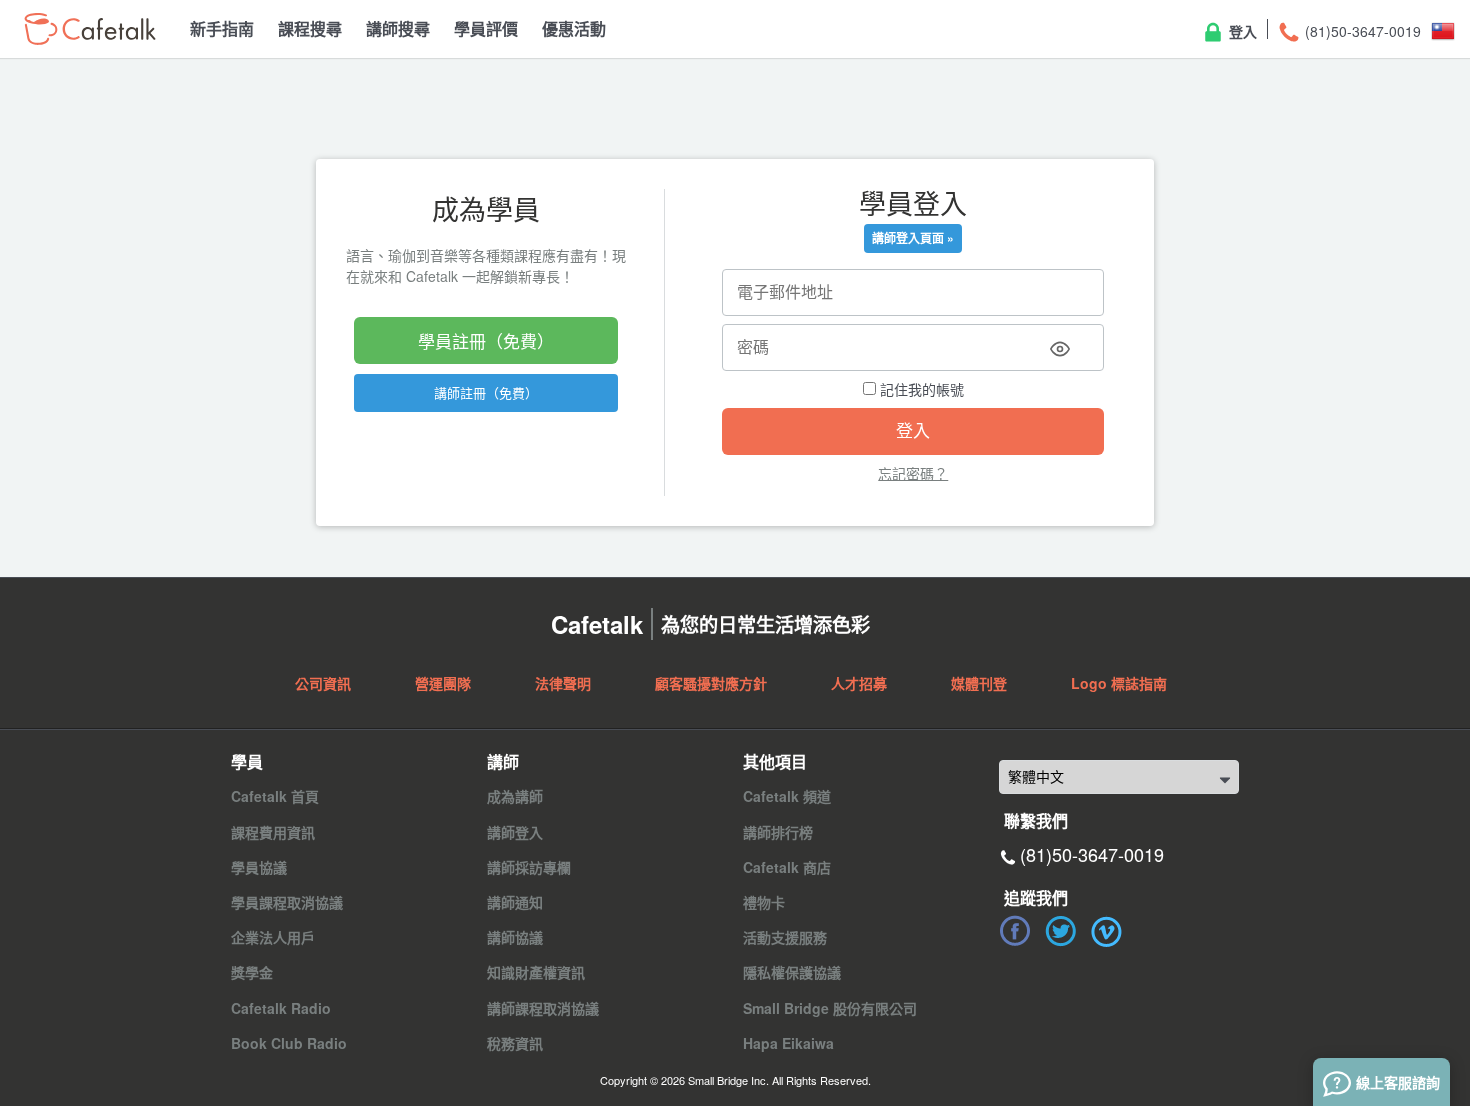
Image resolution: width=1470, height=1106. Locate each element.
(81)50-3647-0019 (1361, 31)
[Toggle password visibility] (1060, 349)
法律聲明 (563, 683)
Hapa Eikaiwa (788, 1043)
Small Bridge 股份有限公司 (830, 1008)
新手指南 (222, 28)
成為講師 (515, 796)
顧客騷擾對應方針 (711, 683)
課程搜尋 (310, 28)
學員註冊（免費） (486, 340)
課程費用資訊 (273, 832)
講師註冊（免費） (486, 392)
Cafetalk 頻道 (787, 796)
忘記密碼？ (913, 473)
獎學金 (252, 972)
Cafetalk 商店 (787, 867)
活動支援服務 (785, 937)
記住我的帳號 (920, 389)
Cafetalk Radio (281, 1008)
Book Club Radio (289, 1043)
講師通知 (515, 902)
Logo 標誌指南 (1119, 683)
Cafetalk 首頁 (275, 796)
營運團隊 (443, 683)
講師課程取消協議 (543, 1008)
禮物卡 (764, 902)
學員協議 (259, 867)
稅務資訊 (515, 1043)
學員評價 (486, 28)
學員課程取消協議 (287, 902)
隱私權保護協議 (792, 972)
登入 (1241, 31)
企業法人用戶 (273, 937)
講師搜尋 (398, 28)
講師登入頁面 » (913, 238)
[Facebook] (1015, 931)
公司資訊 (323, 683)
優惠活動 (574, 28)
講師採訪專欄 (529, 867)
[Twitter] (1061, 931)
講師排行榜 (778, 832)
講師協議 (515, 937)
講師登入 (515, 832)
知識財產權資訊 (536, 972)
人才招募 (859, 683)
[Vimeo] (1107, 931)
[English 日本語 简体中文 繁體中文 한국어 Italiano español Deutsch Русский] (1119, 777)
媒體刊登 (979, 683)
